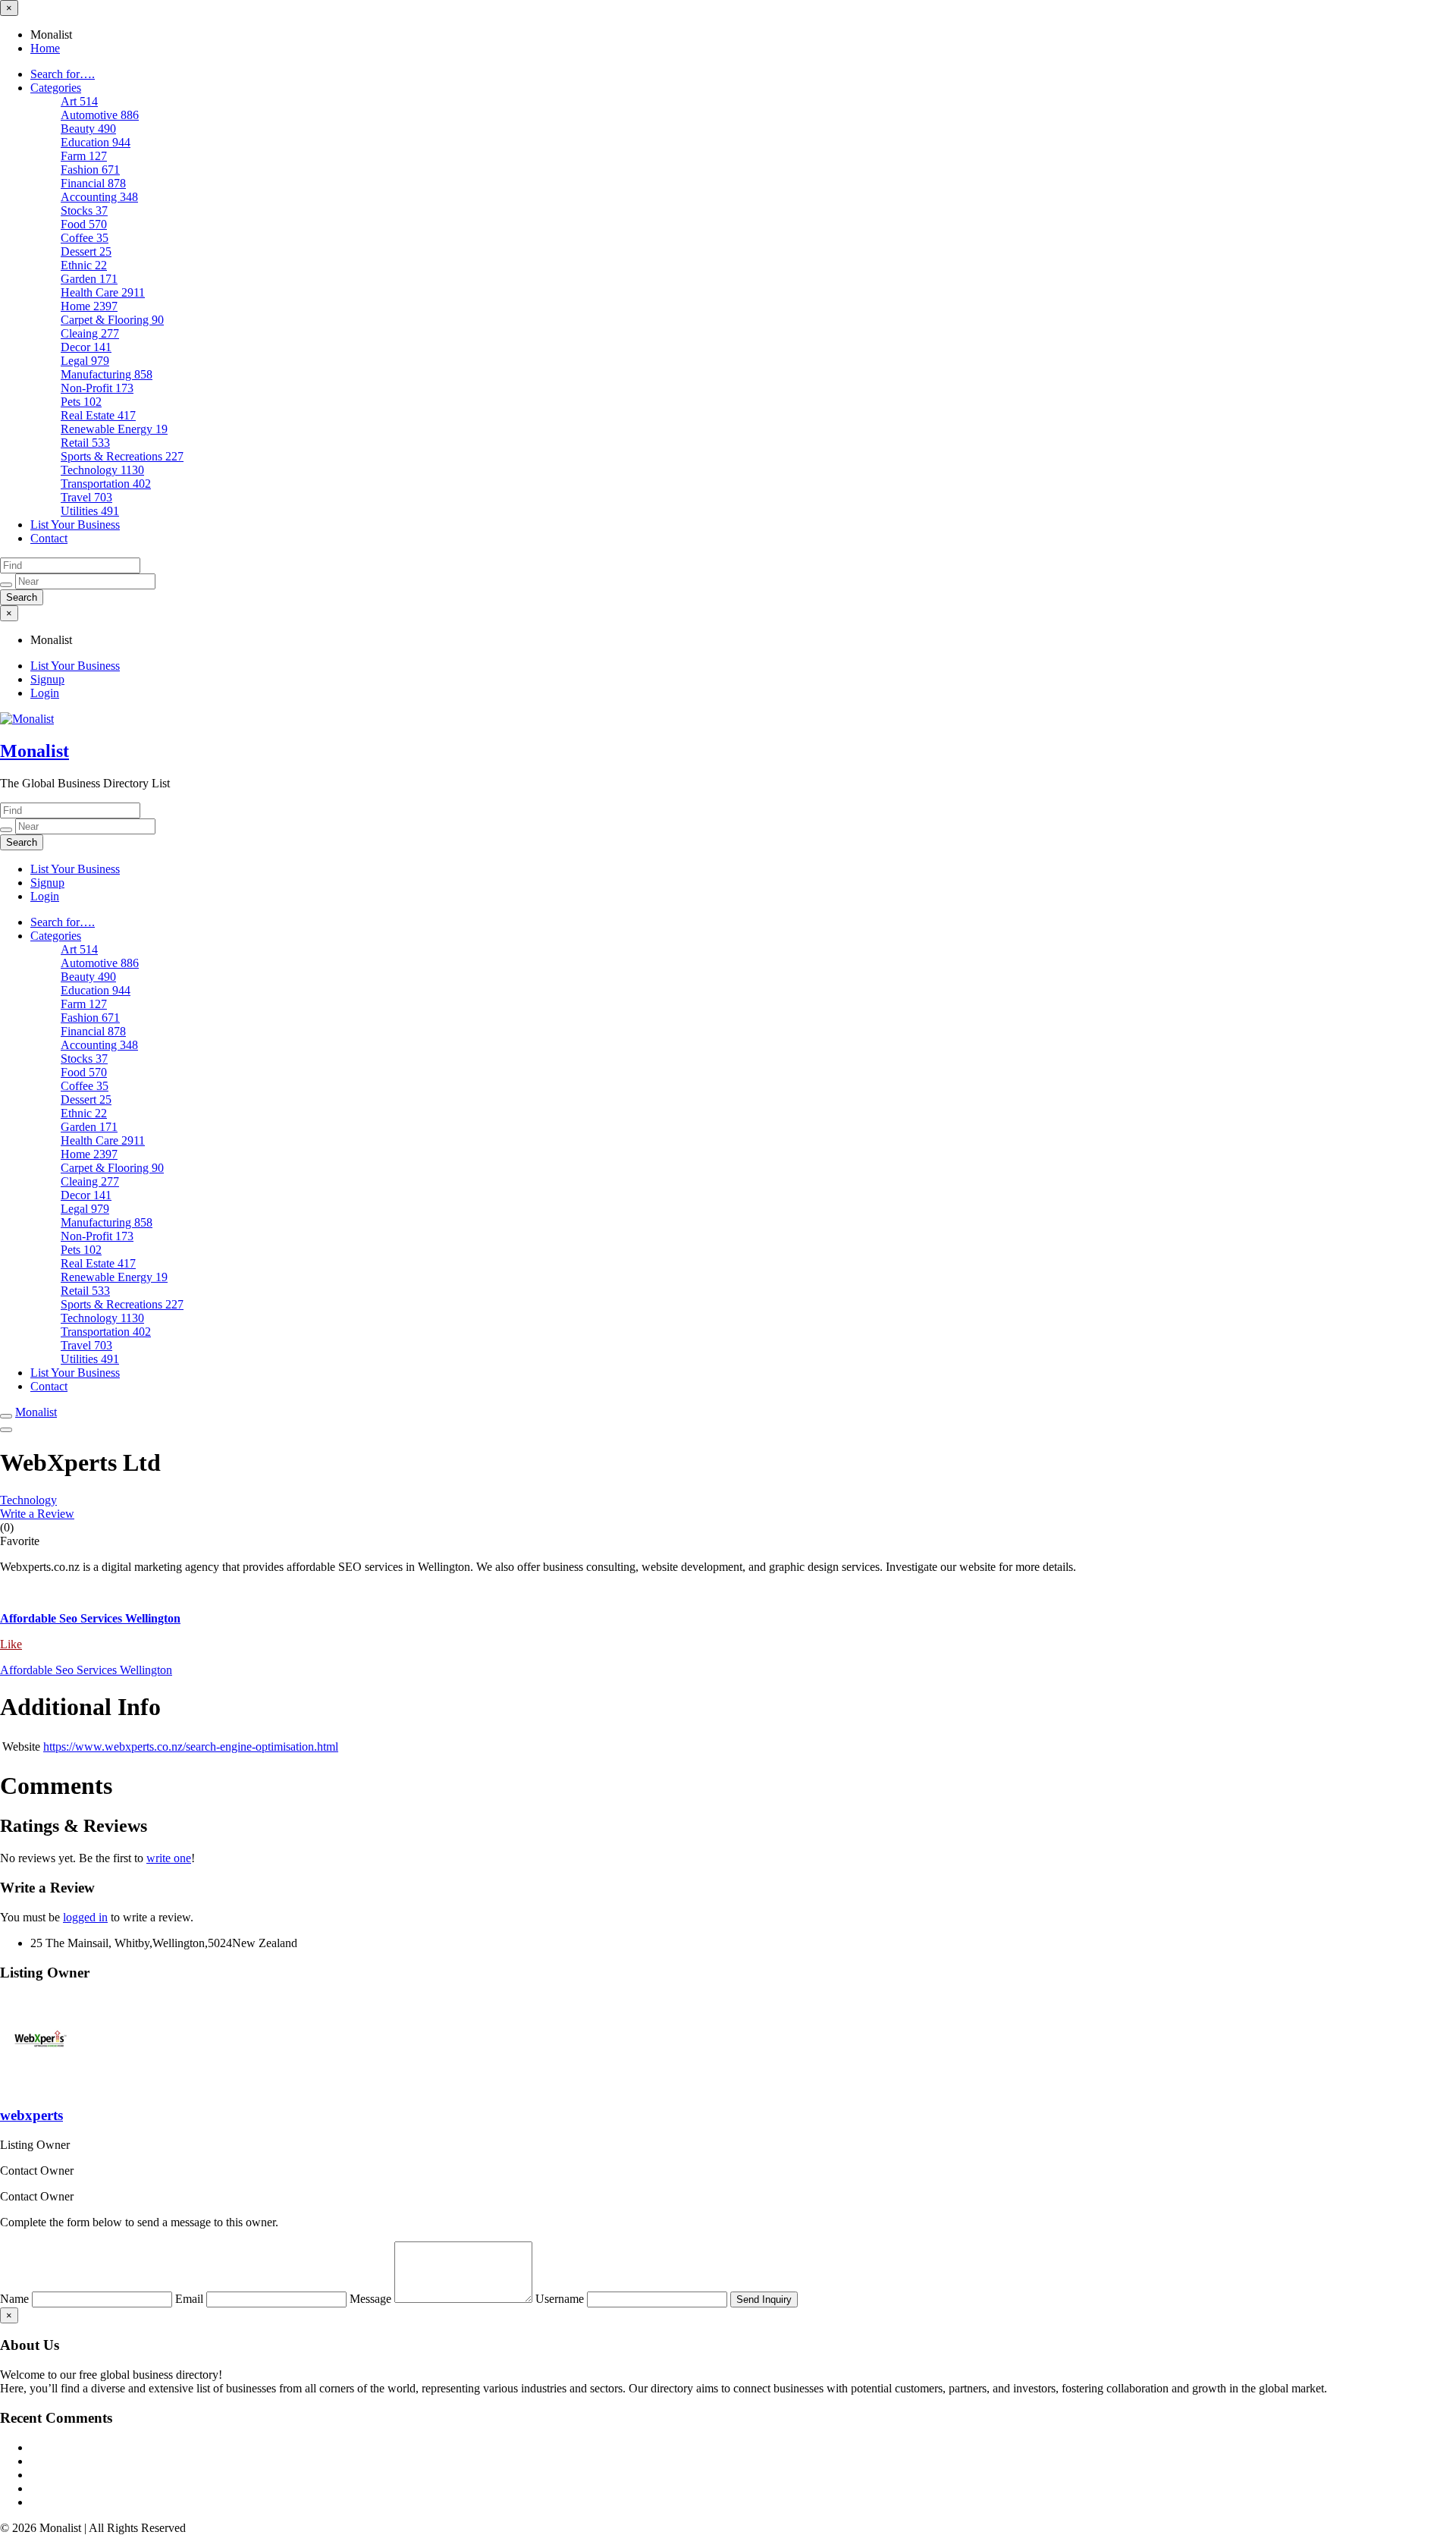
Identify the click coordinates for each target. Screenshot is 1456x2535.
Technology (102, 470)
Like (11, 1644)
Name (16, 2299)
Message (372, 2299)
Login (45, 693)
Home (45, 48)
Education (96, 142)
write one (169, 1858)
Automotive (100, 115)
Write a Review (37, 1514)
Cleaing (90, 333)
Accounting (99, 197)
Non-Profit (97, 388)
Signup (47, 679)
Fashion (90, 170)
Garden (89, 279)
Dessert (86, 251)
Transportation (106, 484)
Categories (56, 88)
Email (191, 2299)
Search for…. (63, 74)
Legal (85, 361)
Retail (85, 443)
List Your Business (75, 525)
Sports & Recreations (122, 456)
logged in (85, 1917)
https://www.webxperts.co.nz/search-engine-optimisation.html (191, 1747)
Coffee (85, 238)
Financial (93, 183)
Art (79, 101)
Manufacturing (107, 374)
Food (84, 224)
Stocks (84, 210)
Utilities (90, 511)
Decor (86, 347)
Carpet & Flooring (112, 320)
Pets (81, 402)
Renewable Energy (114, 429)
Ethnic (84, 265)
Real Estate (98, 415)
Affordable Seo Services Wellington (86, 1670)
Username (561, 2299)
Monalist (35, 751)
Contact (49, 538)
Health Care (103, 292)
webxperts (31, 2115)
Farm (84, 156)
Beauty (88, 129)
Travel (86, 497)
